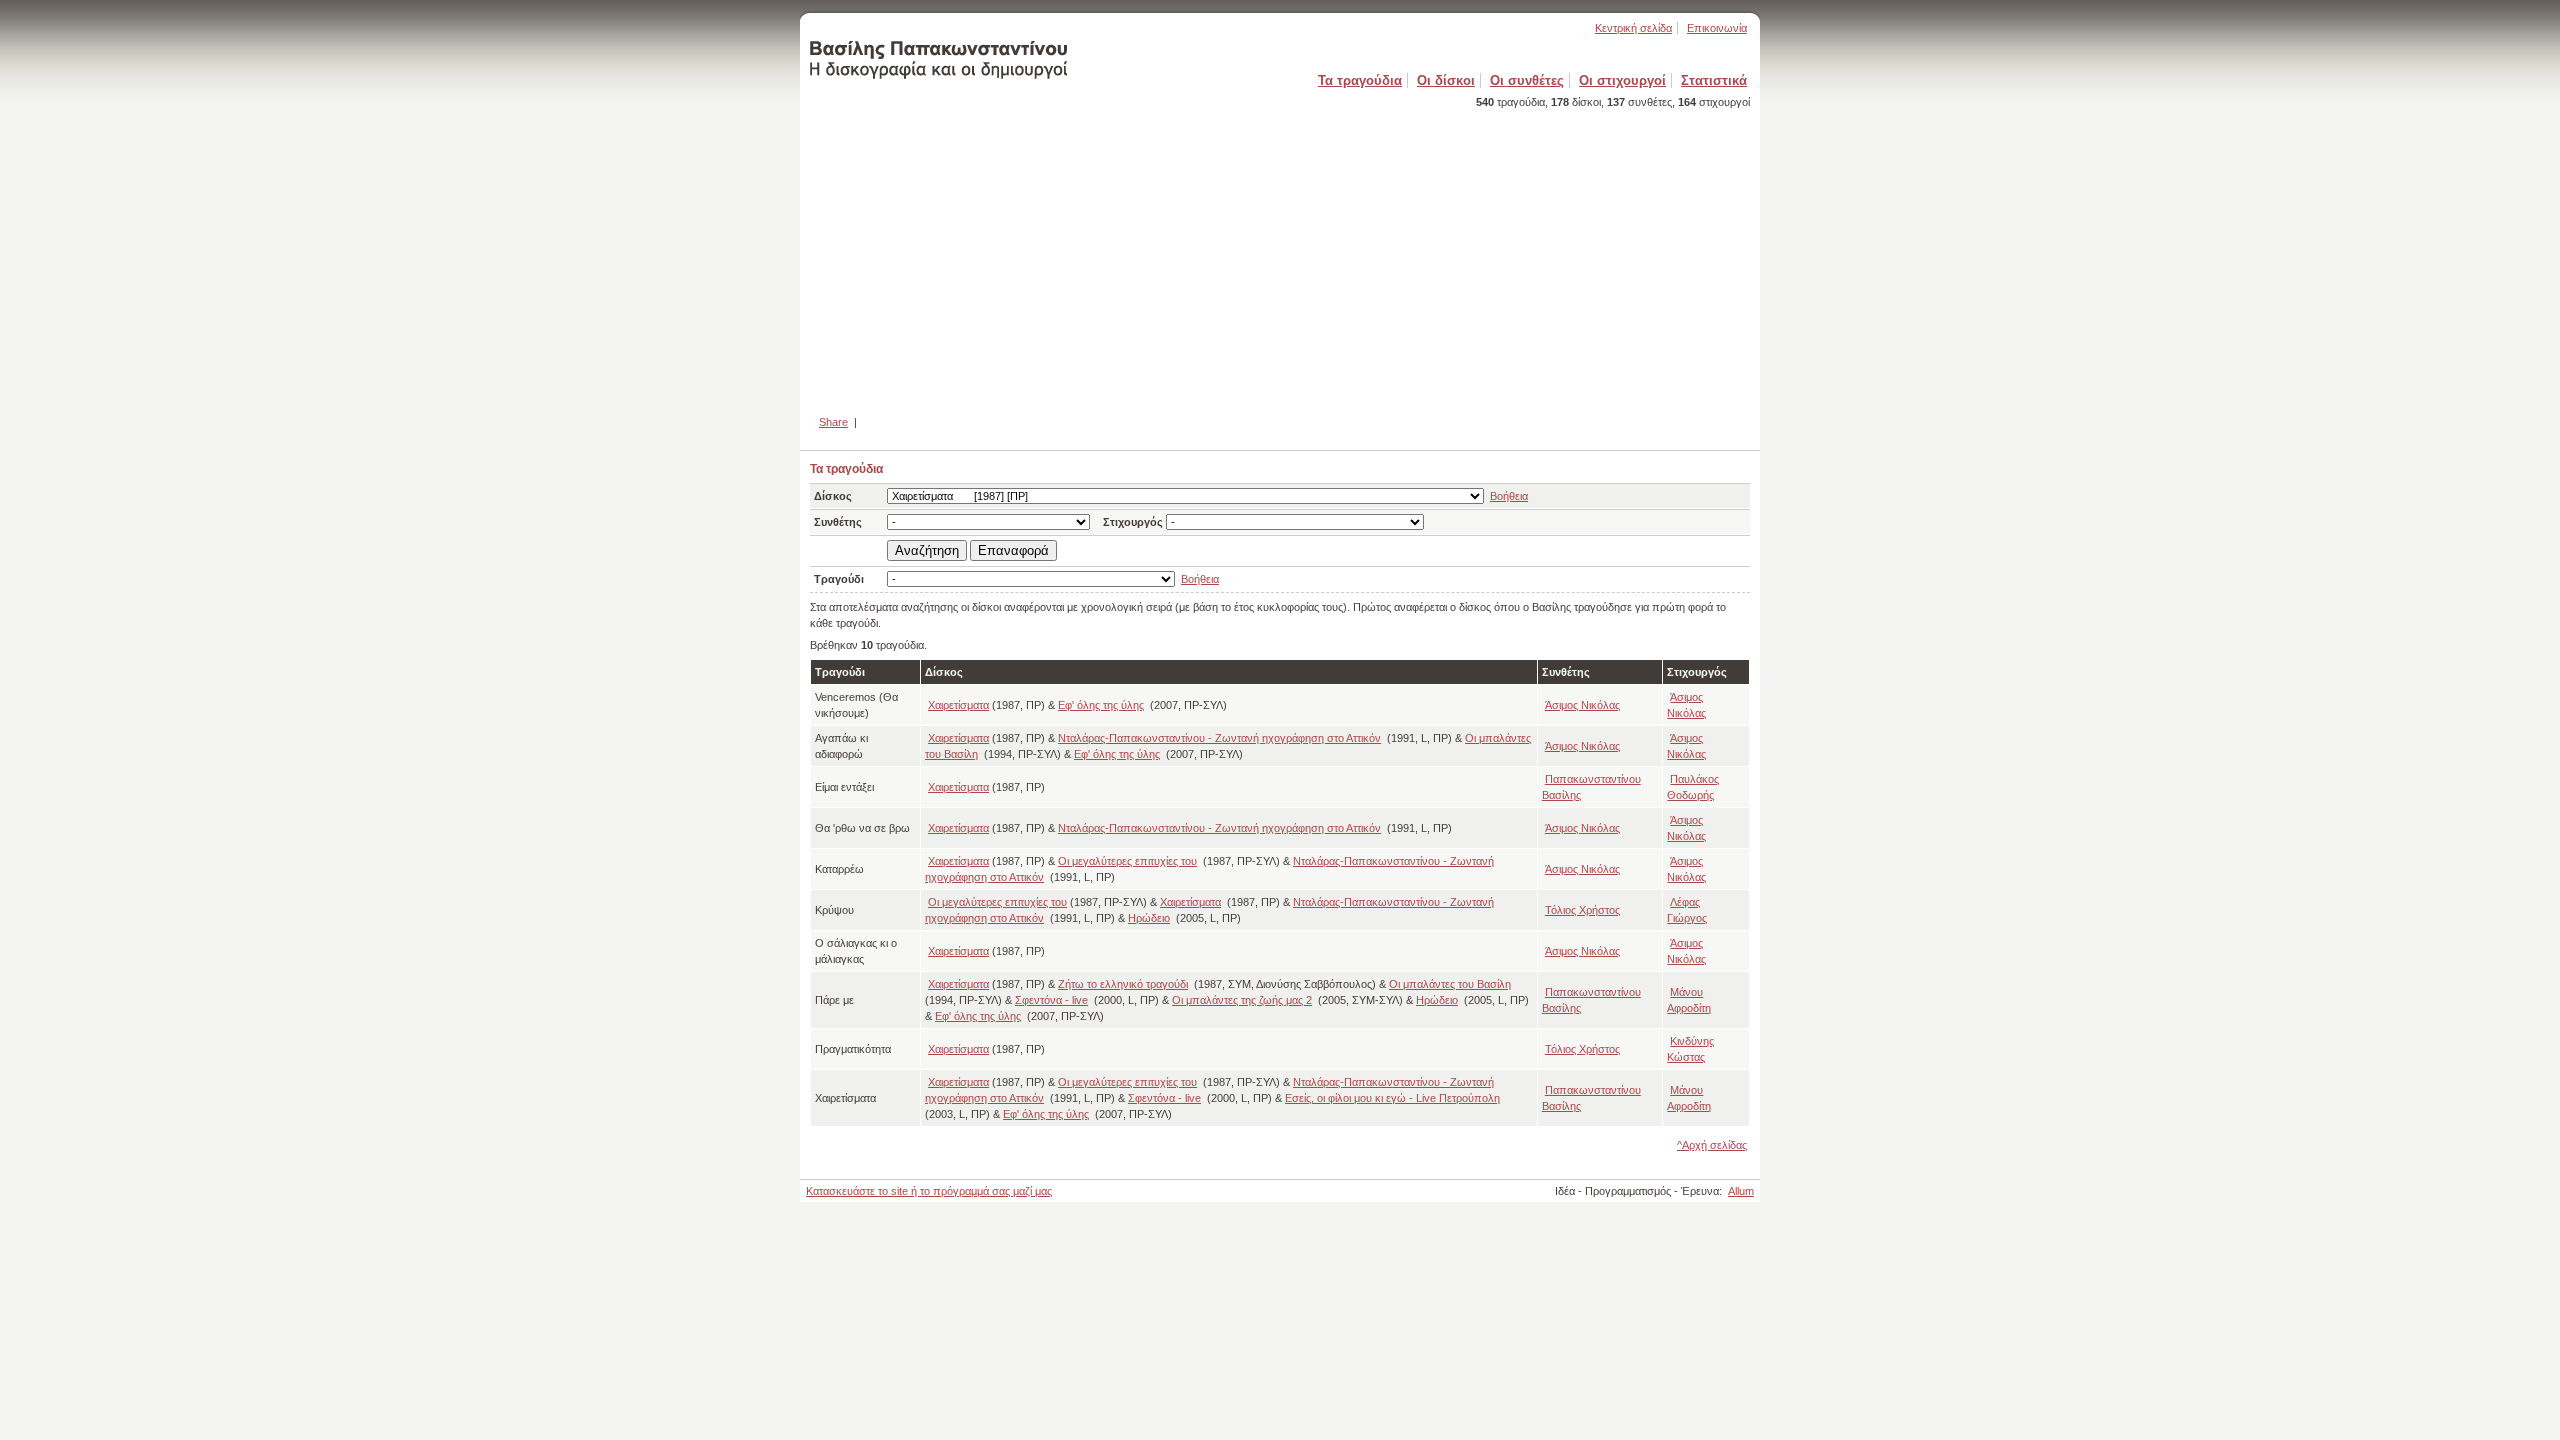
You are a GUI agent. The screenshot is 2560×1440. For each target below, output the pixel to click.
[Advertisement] (1280, 253)
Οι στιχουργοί (1622, 80)
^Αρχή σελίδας (1712, 1145)
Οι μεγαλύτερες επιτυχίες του (1127, 861)
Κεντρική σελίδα (1633, 28)
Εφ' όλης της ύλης (1101, 705)
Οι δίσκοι (1446, 80)
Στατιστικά (1714, 80)
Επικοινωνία (1717, 28)
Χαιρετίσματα (958, 705)
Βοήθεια (1509, 496)
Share (833, 422)
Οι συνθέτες (1527, 80)
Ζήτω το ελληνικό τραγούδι (1123, 984)
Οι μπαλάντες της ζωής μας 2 (1242, 1000)
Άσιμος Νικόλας (1582, 705)
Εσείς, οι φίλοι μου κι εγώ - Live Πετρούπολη (1392, 1098)
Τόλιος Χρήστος (1582, 910)
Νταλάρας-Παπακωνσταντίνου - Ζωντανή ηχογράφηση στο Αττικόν (1219, 738)
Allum (1741, 1191)
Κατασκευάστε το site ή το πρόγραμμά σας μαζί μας (929, 1191)
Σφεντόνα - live (1051, 1000)
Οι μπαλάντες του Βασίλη (1450, 984)
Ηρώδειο (1149, 918)
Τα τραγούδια (1360, 80)
